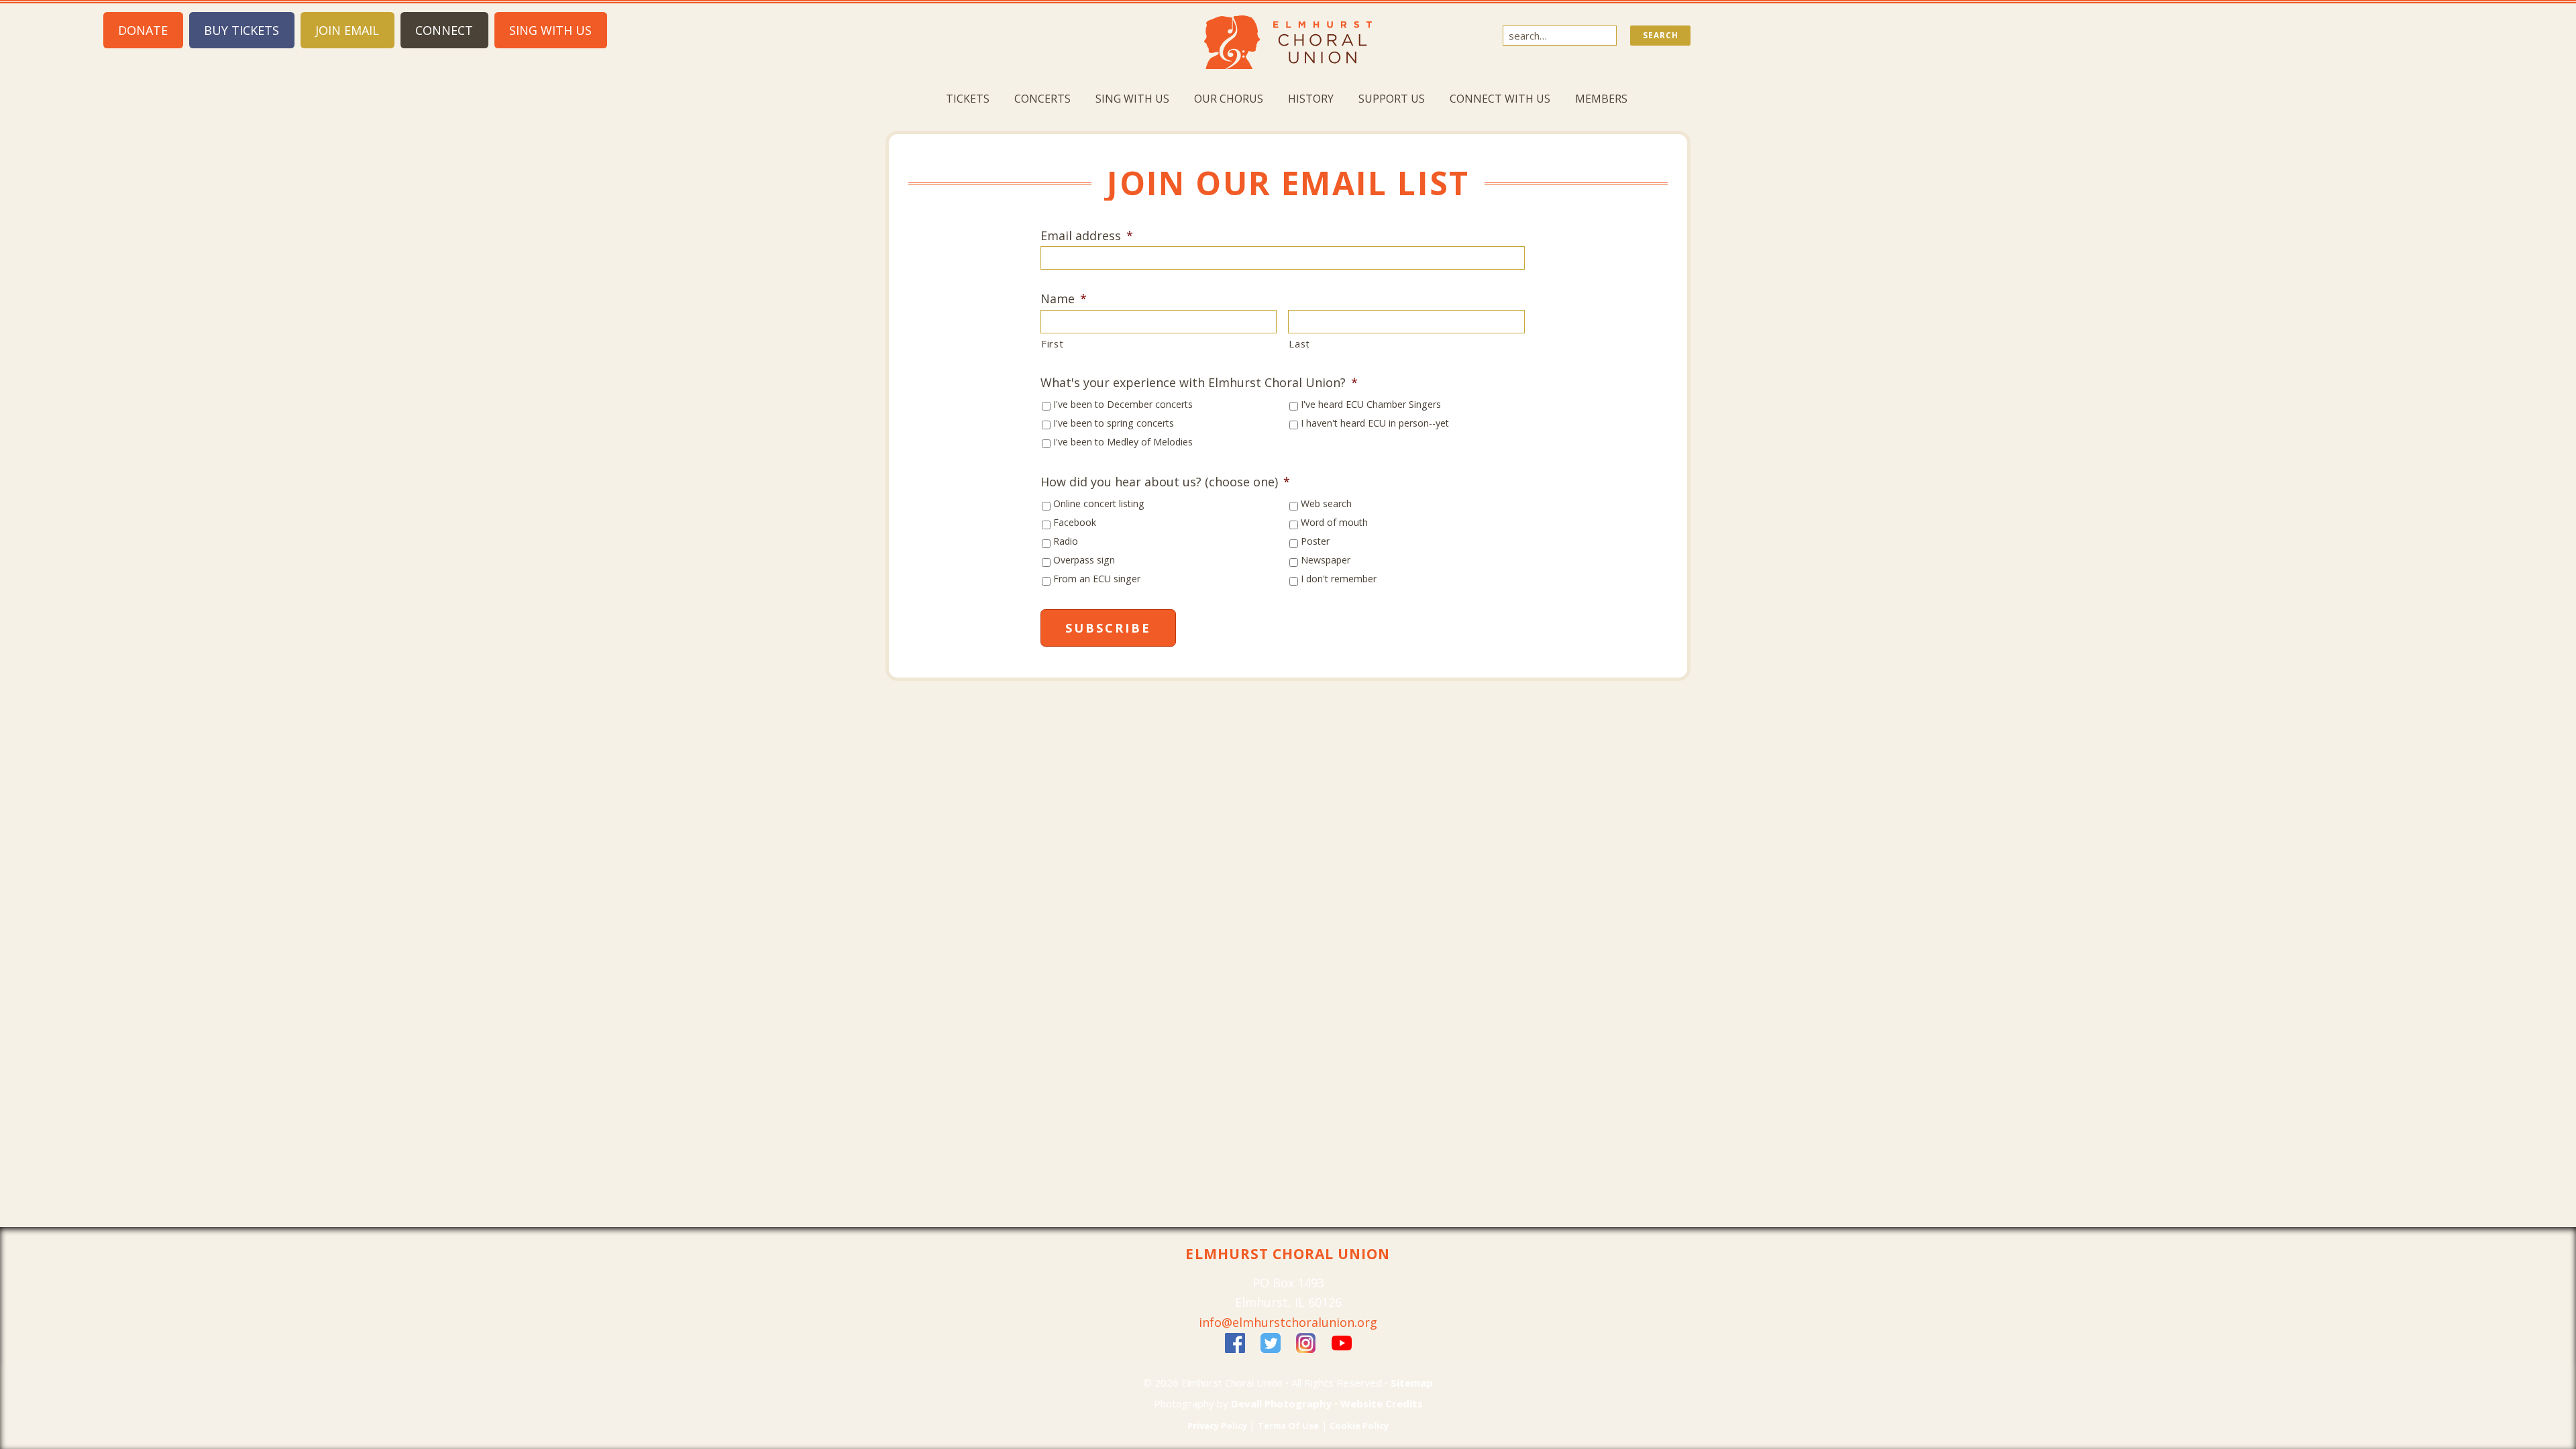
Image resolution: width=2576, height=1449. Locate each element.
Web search (1326, 503)
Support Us (1392, 99)
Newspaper (1326, 560)
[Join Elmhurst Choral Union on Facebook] (1235, 1342)
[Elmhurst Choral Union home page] (1288, 41)
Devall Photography (1281, 1403)
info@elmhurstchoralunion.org (1288, 1322)
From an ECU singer (1097, 579)
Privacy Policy (1218, 1426)
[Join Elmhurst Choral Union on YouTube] (1342, 1342)
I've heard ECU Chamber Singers (1371, 404)
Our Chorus (1229, 99)
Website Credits (1382, 1403)
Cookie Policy (1358, 1426)
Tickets (968, 99)
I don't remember (1339, 579)
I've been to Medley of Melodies (1123, 442)
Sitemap (1412, 1383)
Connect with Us (1500, 99)
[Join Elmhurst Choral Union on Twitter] (1271, 1342)
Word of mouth (1334, 522)
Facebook (1075, 522)
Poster (1315, 541)
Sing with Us (1132, 99)
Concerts (1042, 99)
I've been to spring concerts (1114, 423)
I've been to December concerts (1123, 404)
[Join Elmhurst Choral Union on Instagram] (1306, 1342)
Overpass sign (1084, 560)
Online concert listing (1099, 503)
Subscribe (1108, 628)
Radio (1066, 541)
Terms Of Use (1288, 1426)
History (1311, 99)
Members (1601, 99)
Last (1299, 343)
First (1052, 343)
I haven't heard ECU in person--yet (1375, 423)
